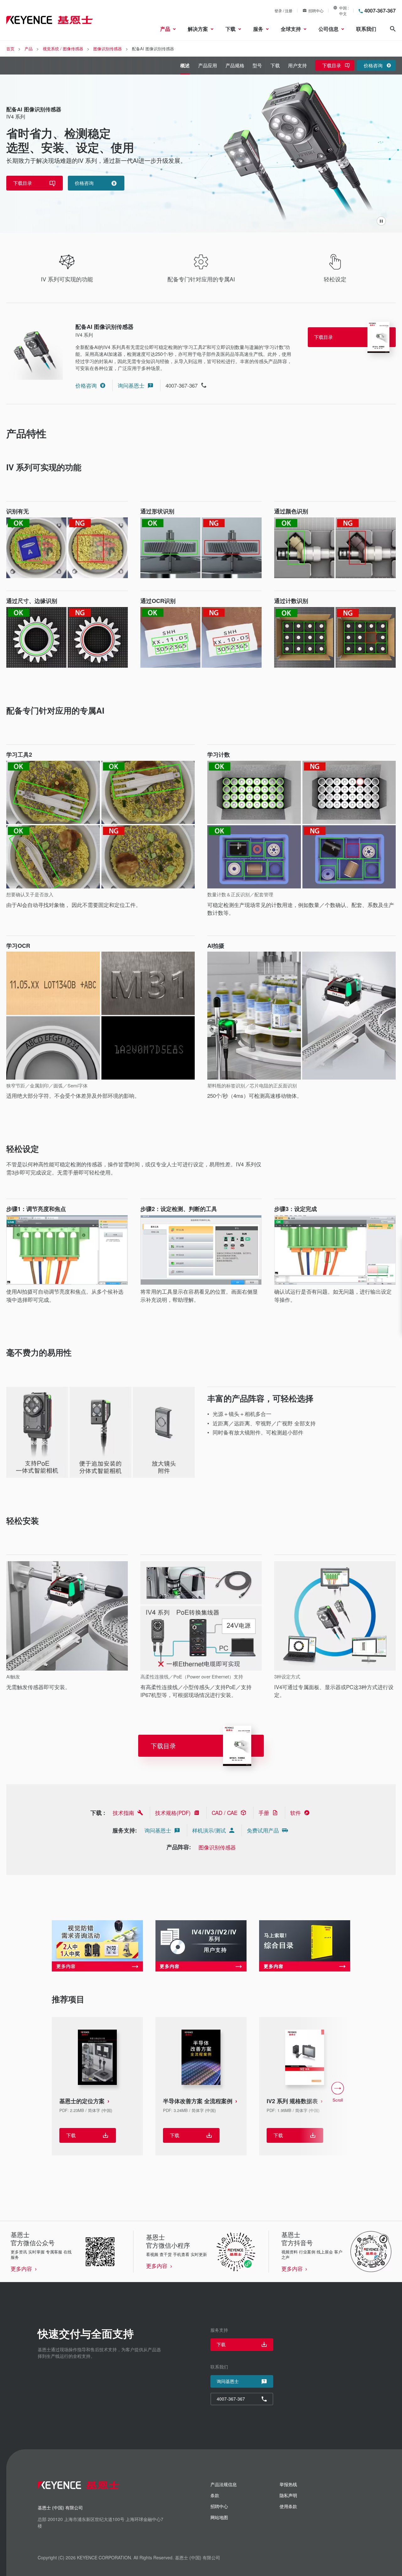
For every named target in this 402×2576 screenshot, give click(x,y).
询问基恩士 (131, 385)
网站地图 (219, 2517)
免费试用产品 (263, 1830)
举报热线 (288, 2484)
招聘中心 (316, 11)
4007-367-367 (380, 11)
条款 (215, 2495)
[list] (201, 2092)
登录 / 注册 (283, 11)
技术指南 (123, 1813)
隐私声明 (288, 2495)
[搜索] (393, 29)
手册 (264, 1813)
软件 (296, 1813)
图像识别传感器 (217, 1847)
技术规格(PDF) (173, 1813)
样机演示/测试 (209, 1830)
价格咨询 (86, 385)
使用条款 (288, 2506)
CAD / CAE (225, 1813)
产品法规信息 (224, 2484)
